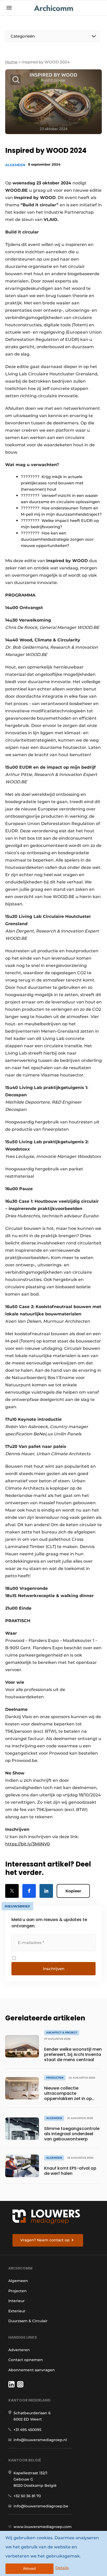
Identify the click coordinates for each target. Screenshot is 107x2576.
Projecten (18, 2291)
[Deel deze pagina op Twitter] (12, 1891)
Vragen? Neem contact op (45, 2240)
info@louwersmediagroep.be (41, 2506)
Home (11, 62)
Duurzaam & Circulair (28, 2321)
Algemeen (15, 165)
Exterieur (17, 2311)
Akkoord (29, 2569)
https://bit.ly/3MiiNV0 (28, 1844)
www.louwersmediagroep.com (43, 2527)
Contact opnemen (26, 2360)
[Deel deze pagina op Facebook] (29, 1891)
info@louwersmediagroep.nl (40, 2440)
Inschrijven (54, 1969)
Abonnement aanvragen (32, 2370)
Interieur (16, 2301)
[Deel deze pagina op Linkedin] (46, 1891)
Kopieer (73, 1891)
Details (62, 2568)
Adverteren (19, 2350)
